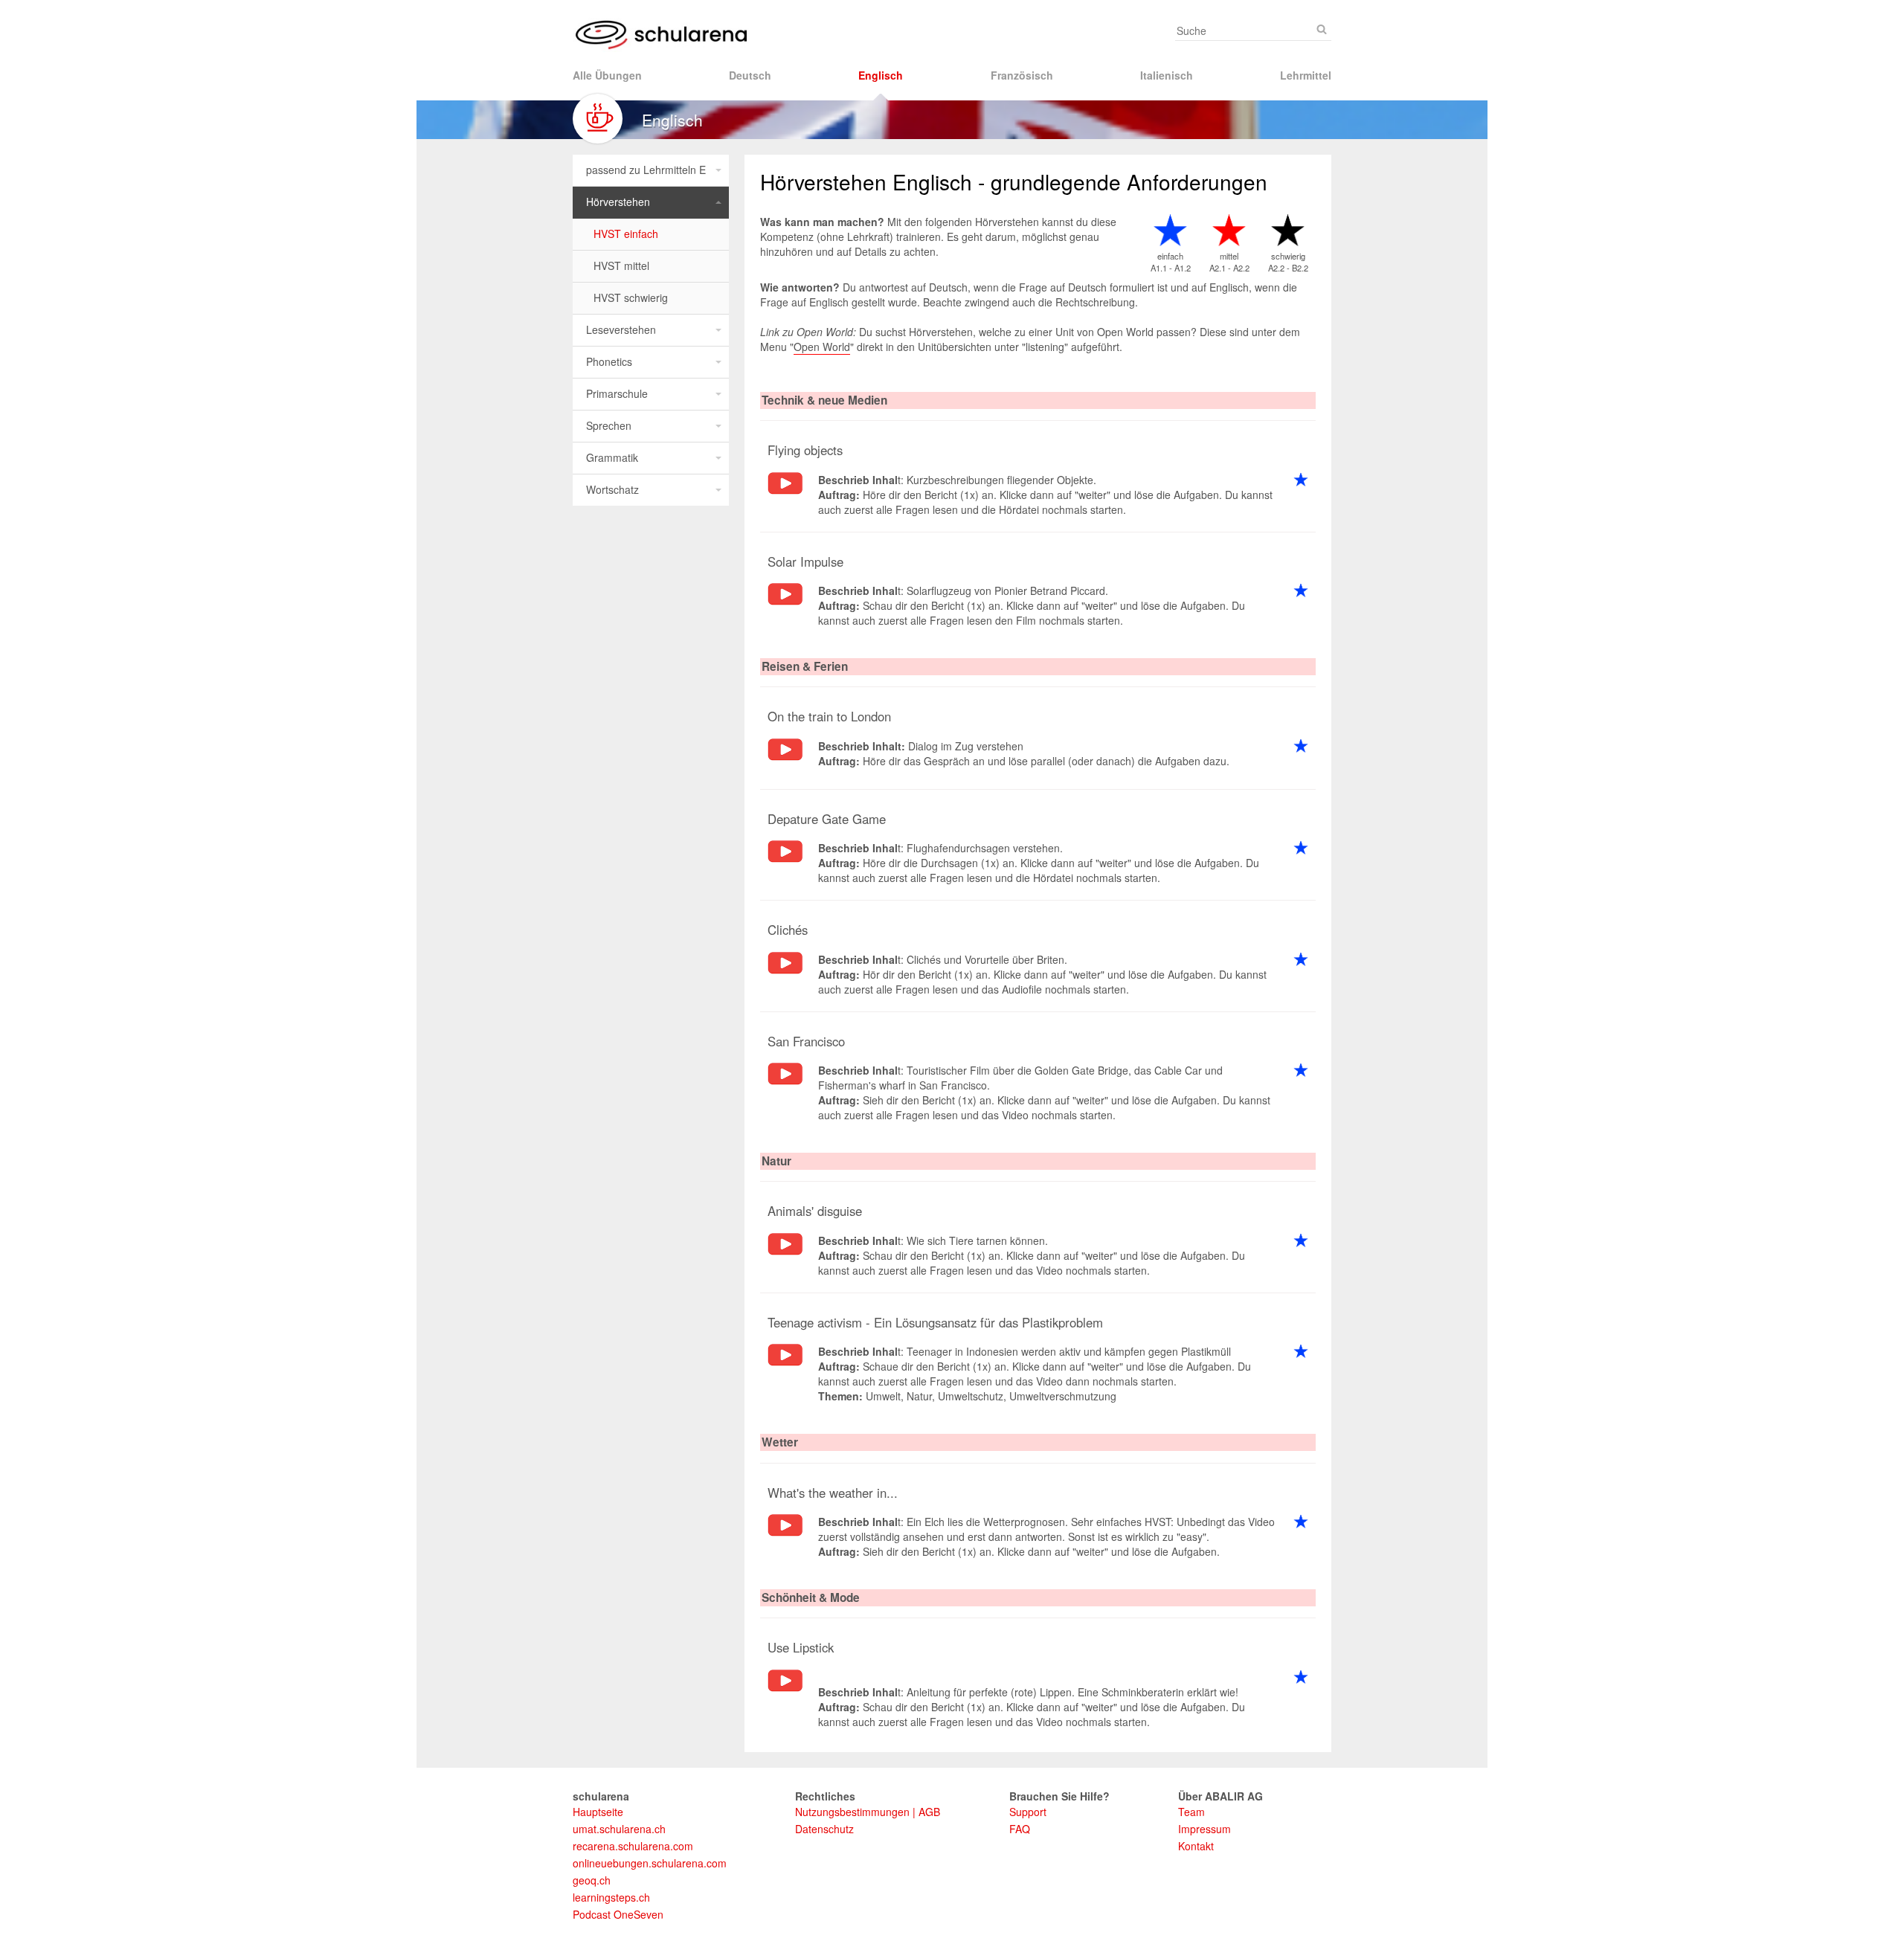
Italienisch (1167, 75)
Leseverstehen (621, 329)
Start (785, 490)
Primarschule (617, 393)
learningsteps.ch (611, 1897)
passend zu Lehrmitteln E (646, 170)
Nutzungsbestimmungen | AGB (868, 1812)
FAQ (1020, 1829)
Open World (822, 347)
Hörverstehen (618, 202)
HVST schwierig (631, 297)
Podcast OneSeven (618, 1914)
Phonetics (609, 361)
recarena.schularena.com (633, 1846)
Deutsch (750, 75)
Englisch (881, 75)
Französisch (1022, 75)
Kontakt (1196, 1846)
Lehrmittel (1306, 75)
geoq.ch (592, 1880)
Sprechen (609, 425)
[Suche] (1322, 29)
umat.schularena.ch (619, 1829)
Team (1191, 1812)
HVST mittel (621, 265)
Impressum (1205, 1829)
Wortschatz (612, 489)
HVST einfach (626, 234)
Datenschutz (824, 1829)
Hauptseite (598, 1812)
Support (1028, 1812)
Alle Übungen (607, 75)
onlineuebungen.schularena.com (650, 1863)
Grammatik (612, 457)
